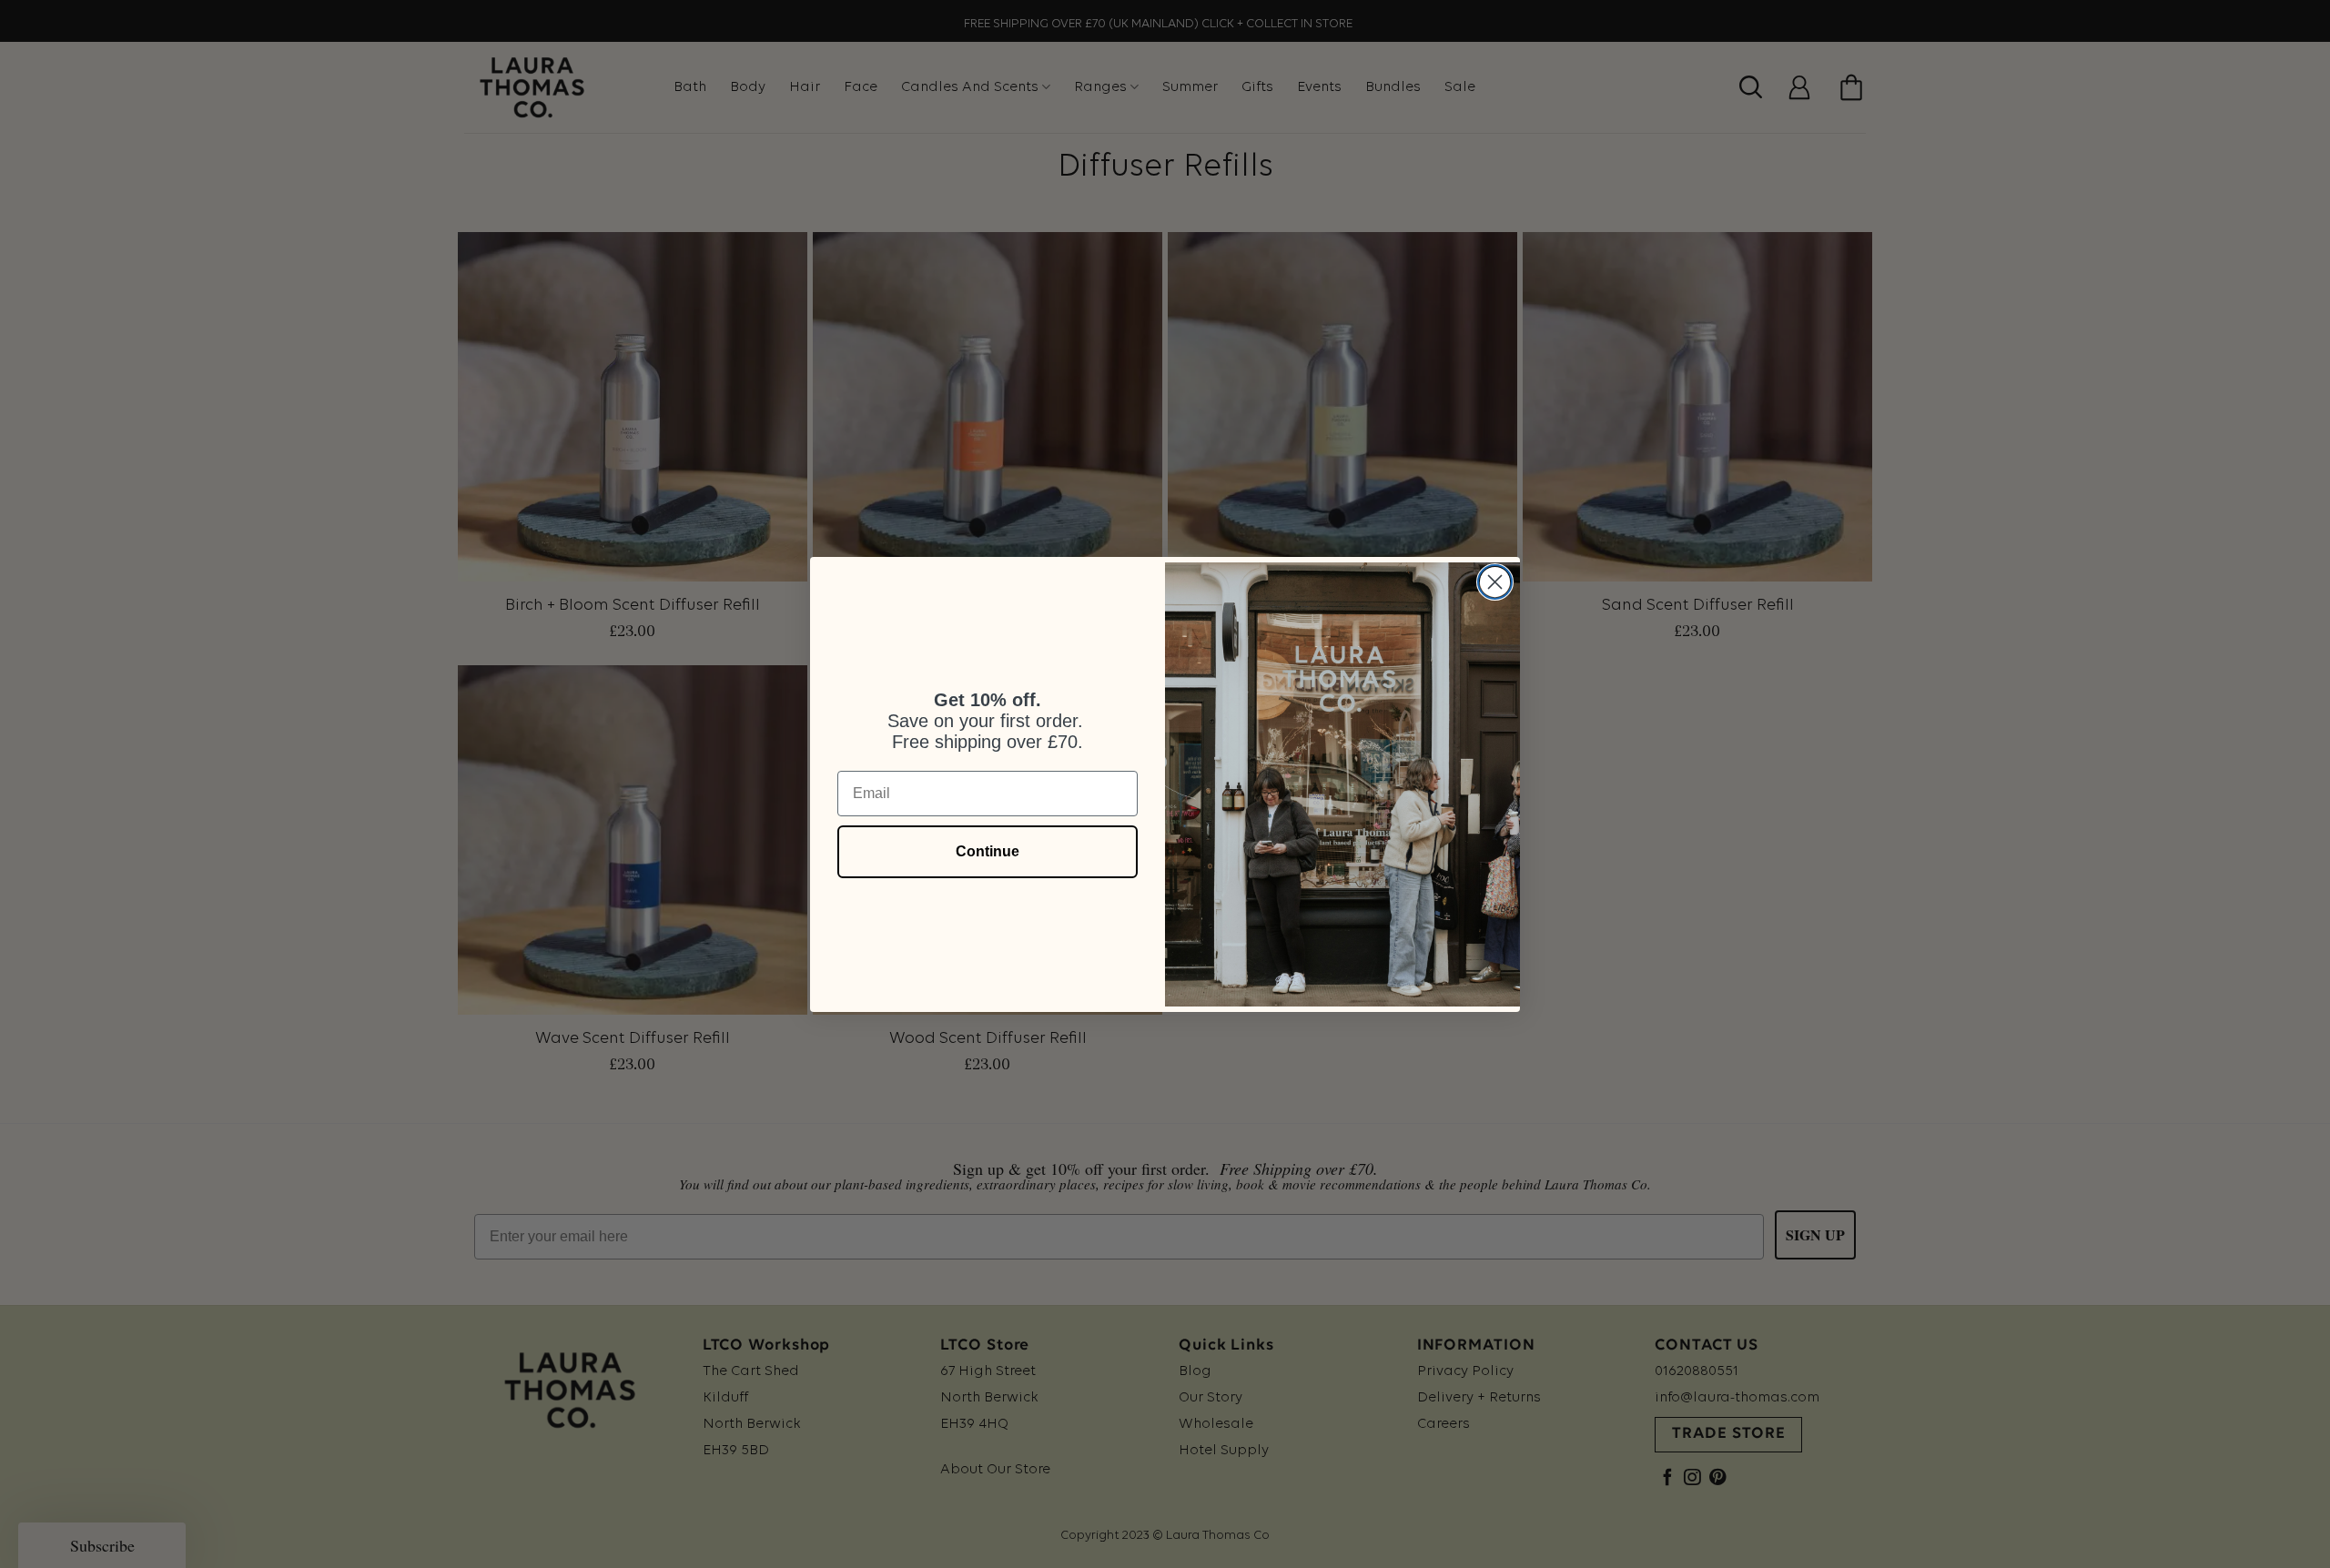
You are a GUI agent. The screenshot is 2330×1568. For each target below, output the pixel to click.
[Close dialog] (1495, 582)
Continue (988, 851)
